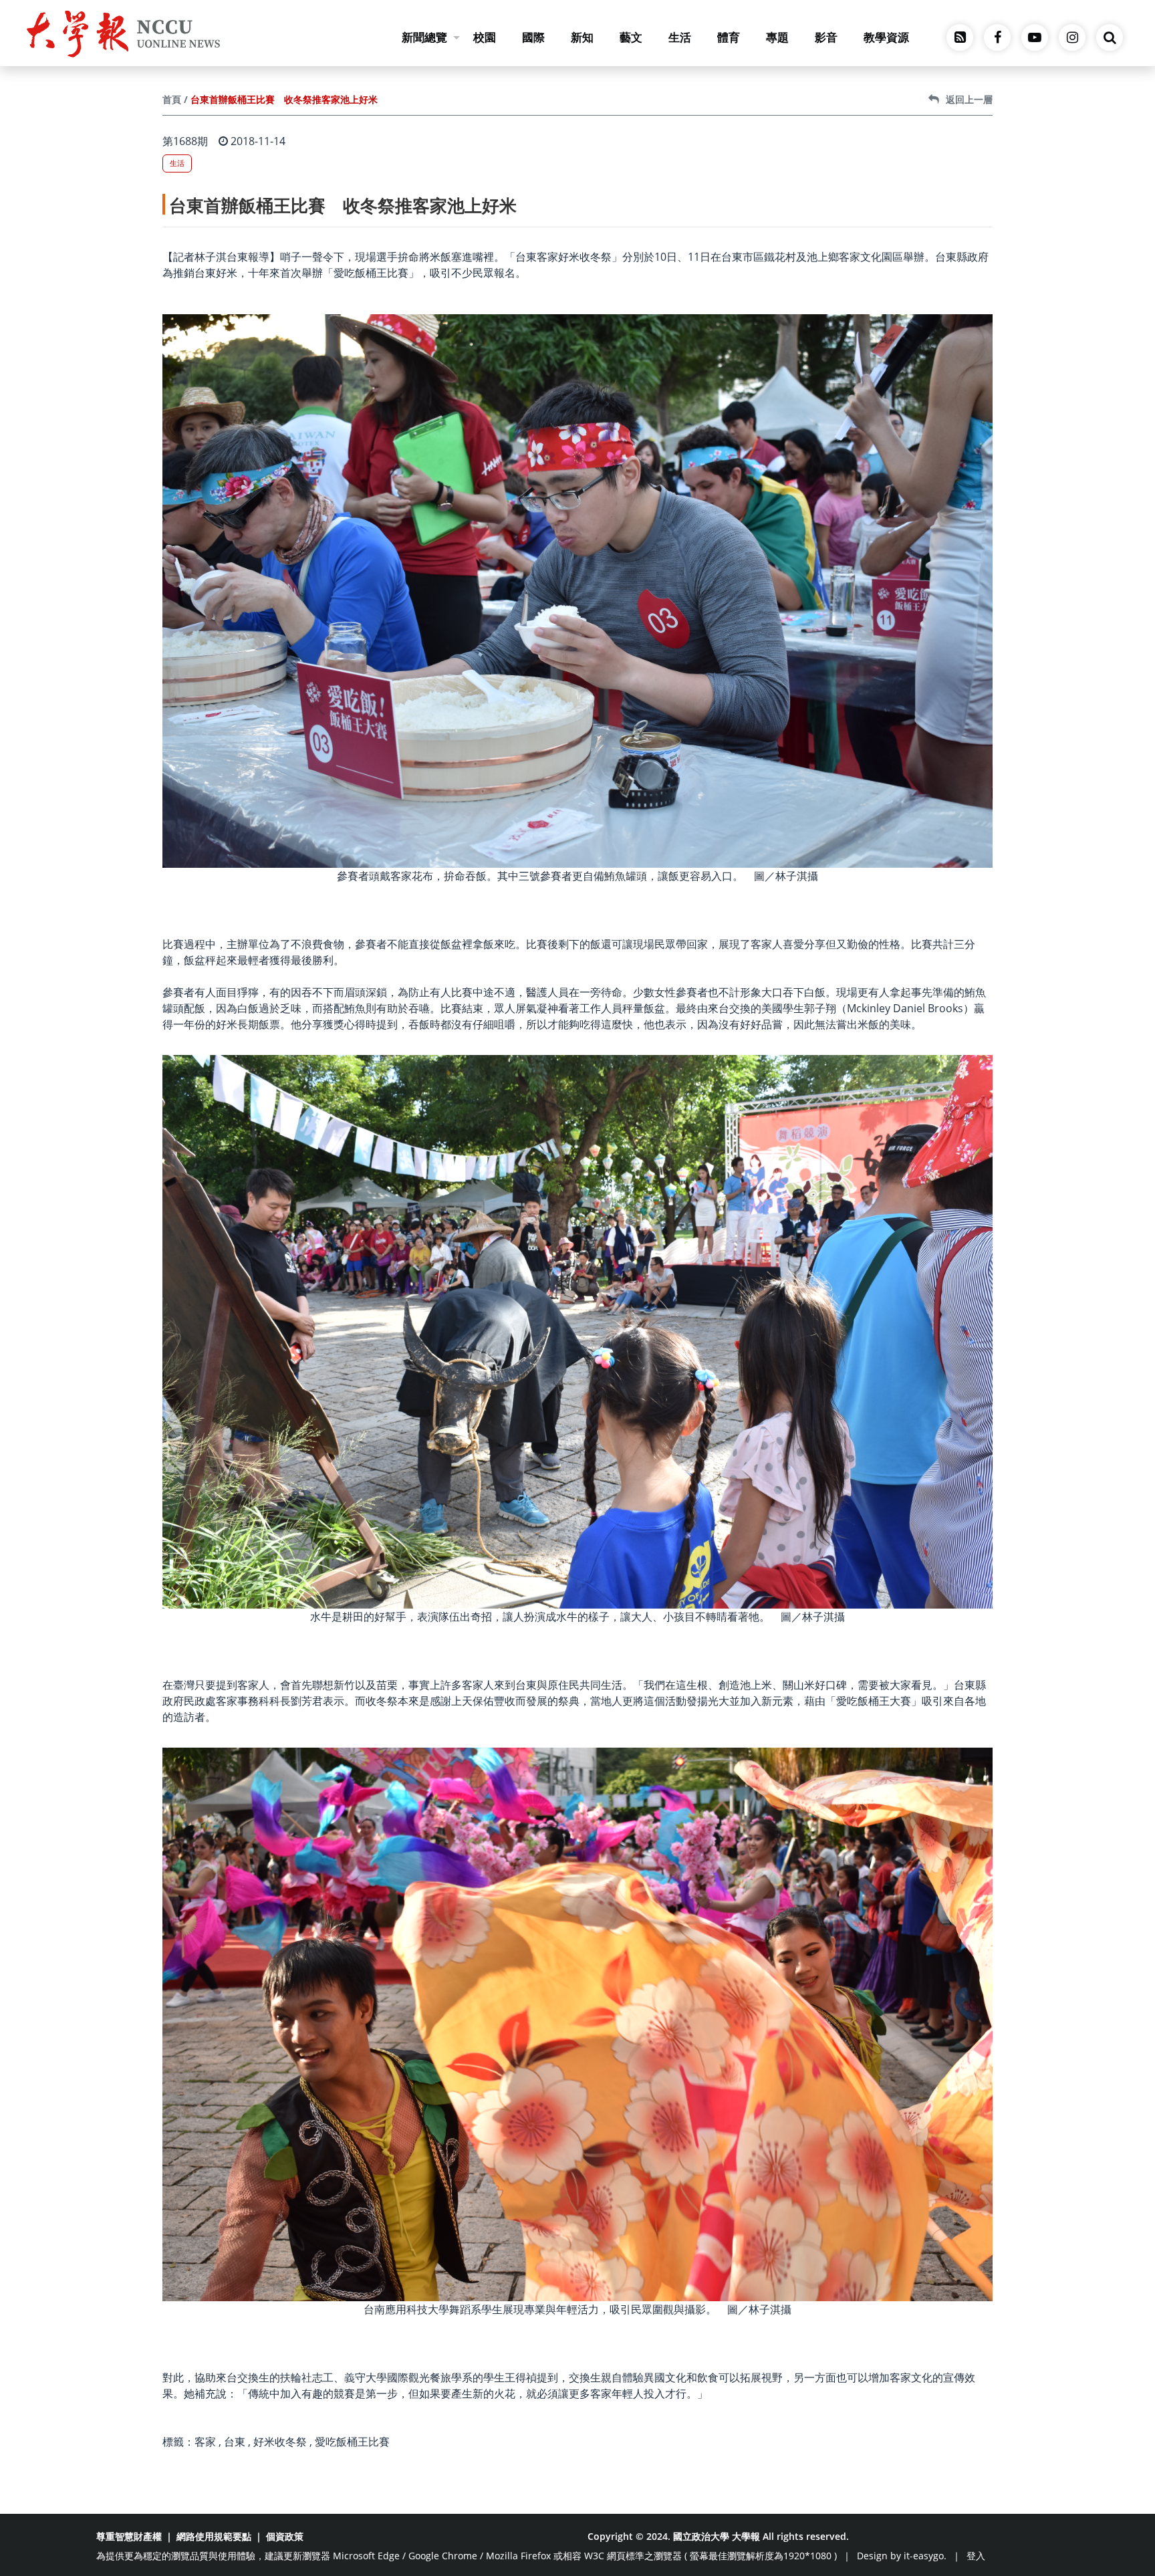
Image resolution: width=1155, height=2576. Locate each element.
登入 (976, 2556)
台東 (235, 2442)
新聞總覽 (424, 37)
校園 (485, 37)
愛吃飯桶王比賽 (352, 2442)
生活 (680, 37)
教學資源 (886, 37)
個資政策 (285, 2536)
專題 (777, 37)
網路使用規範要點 (214, 2536)
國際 (533, 37)
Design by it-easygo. (902, 2556)
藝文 (631, 37)
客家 (205, 2442)
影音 (826, 37)
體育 (729, 37)
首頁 (172, 99)
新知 (582, 37)
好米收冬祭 (280, 2442)
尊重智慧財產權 (129, 2536)
